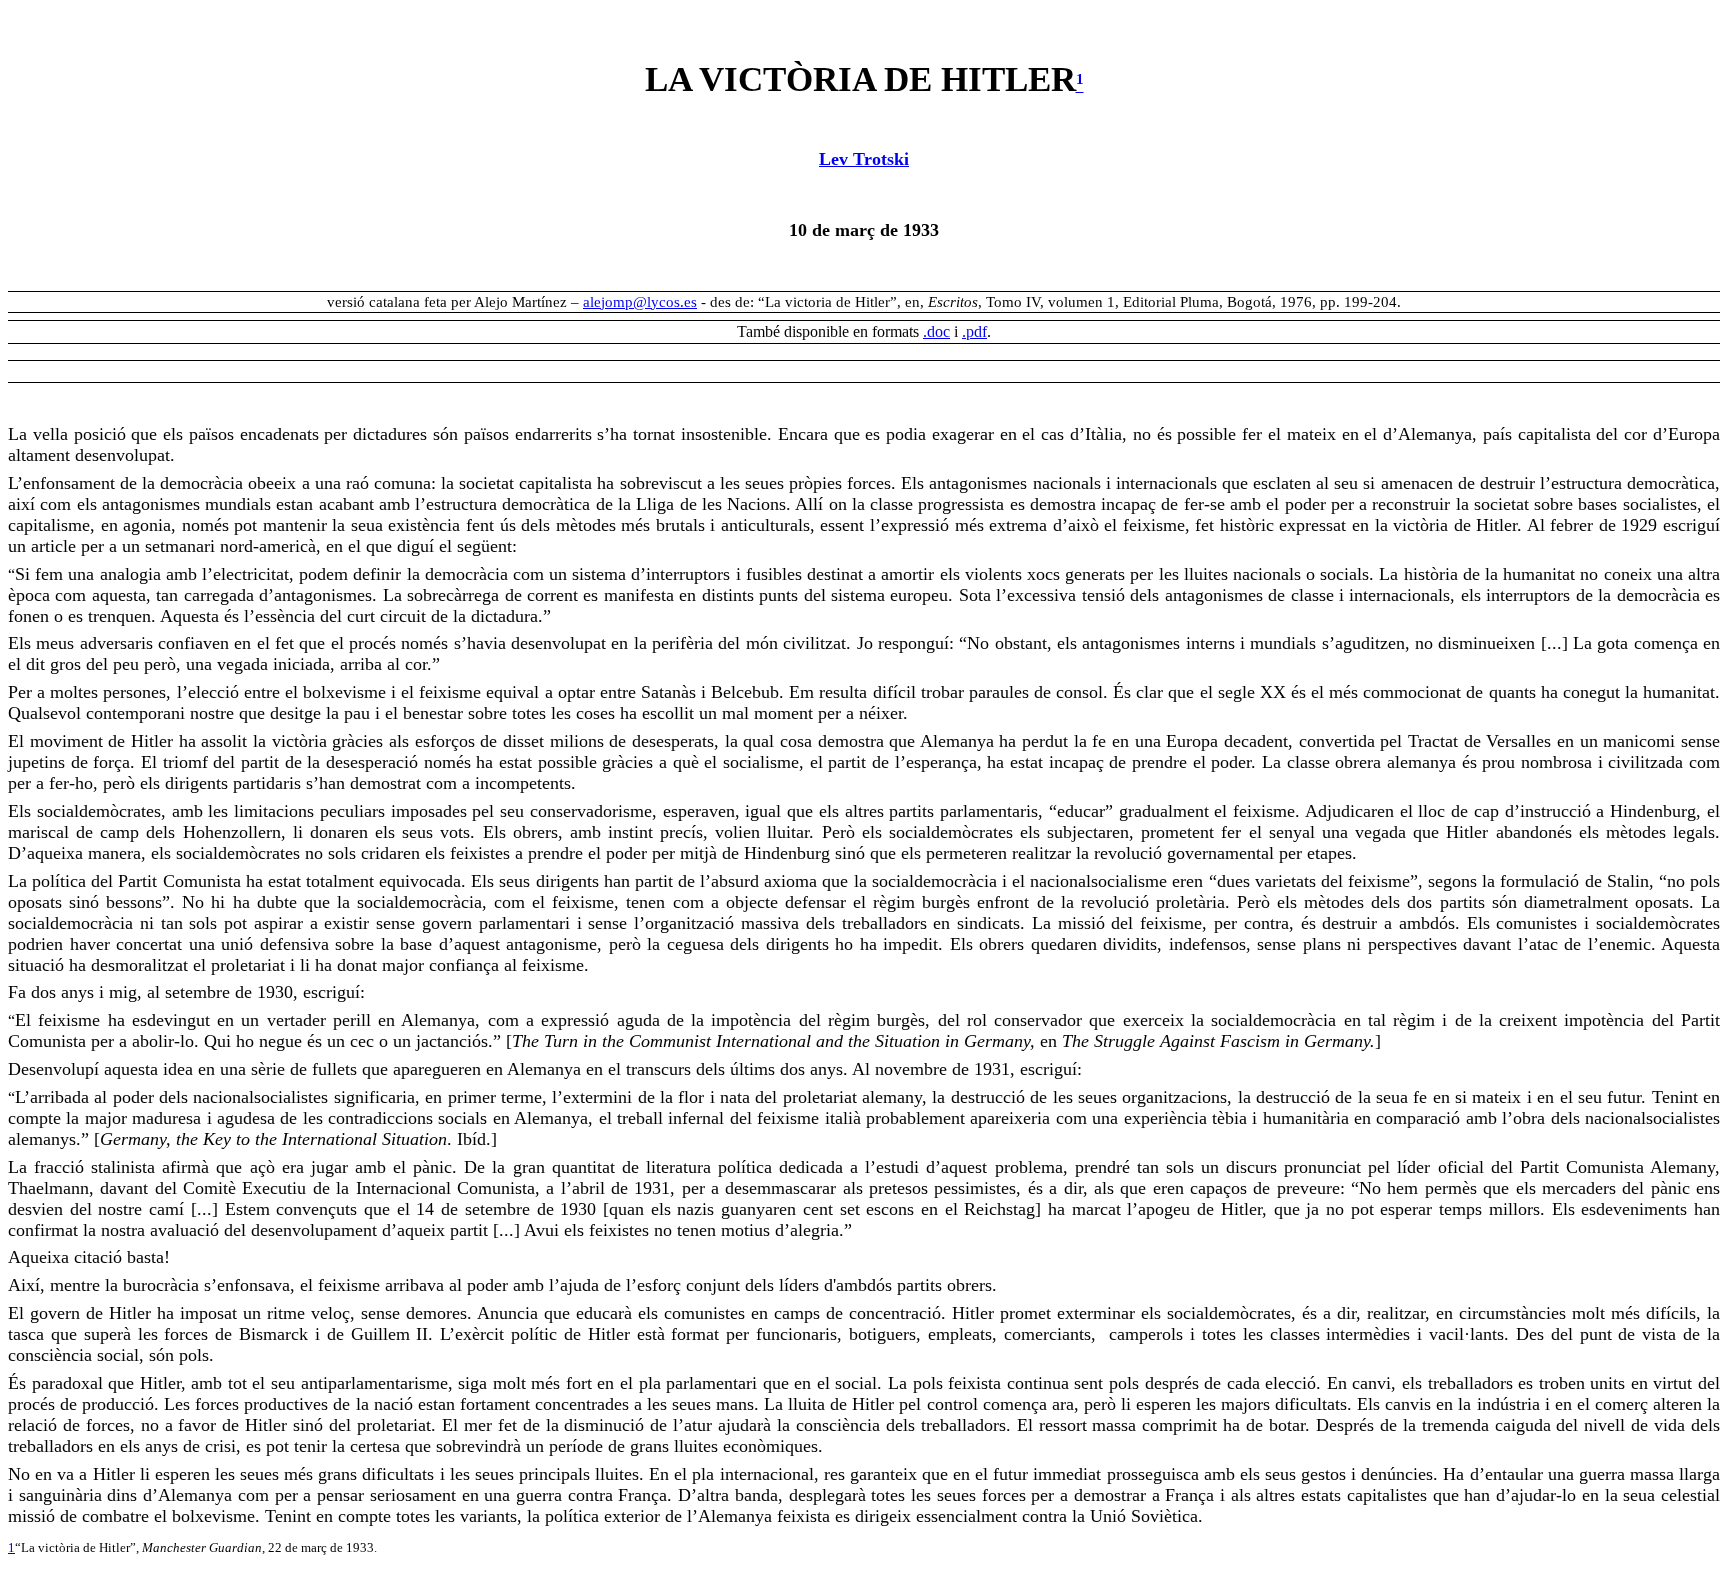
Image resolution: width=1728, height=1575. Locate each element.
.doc (936, 331)
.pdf (974, 331)
